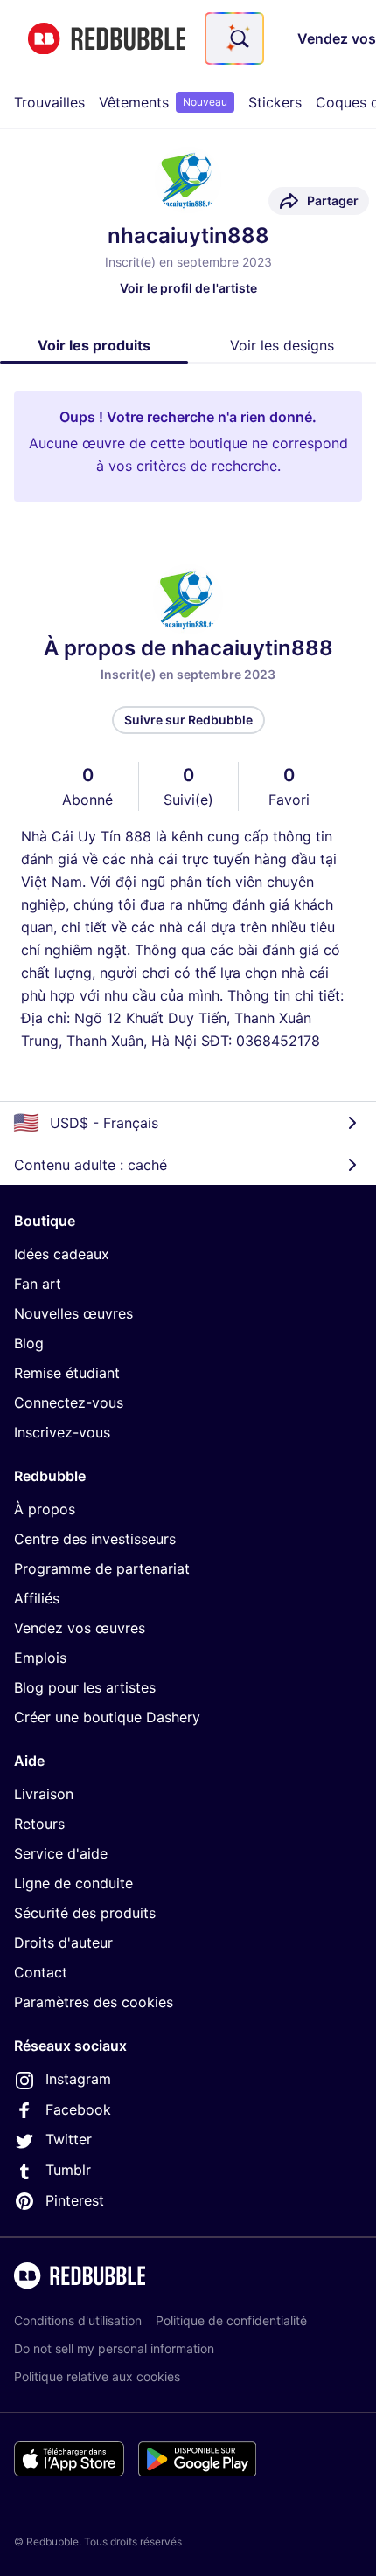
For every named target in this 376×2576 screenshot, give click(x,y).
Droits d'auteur (63, 1942)
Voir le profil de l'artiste (188, 288)
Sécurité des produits (85, 1913)
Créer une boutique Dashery (107, 1717)
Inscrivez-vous (62, 1432)
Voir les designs (282, 345)
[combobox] (234, 38)
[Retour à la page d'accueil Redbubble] (107, 39)
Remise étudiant (67, 1373)
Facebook (78, 2109)
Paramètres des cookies (94, 2002)
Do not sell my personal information (114, 2348)
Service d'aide (61, 1853)
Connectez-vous (69, 1402)
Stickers (275, 102)
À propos (45, 1509)
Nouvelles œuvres (73, 1313)
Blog (29, 1343)
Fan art (38, 1284)
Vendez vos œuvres (80, 1628)
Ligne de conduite (73, 1883)
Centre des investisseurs (95, 1539)
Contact (41, 1972)
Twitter (69, 2139)
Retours (39, 1824)
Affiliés (37, 1598)
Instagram (78, 2079)
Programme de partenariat (102, 1568)
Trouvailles (49, 102)
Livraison (44, 1794)
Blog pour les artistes (85, 1687)
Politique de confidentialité (231, 2320)
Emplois (40, 1658)
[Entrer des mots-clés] (238, 38)
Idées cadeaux (62, 1254)
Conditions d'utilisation (78, 2320)
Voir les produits (94, 345)
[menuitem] (49, 102)
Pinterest (75, 2200)
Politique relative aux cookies (97, 2376)
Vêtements (163, 102)
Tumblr (68, 2170)
